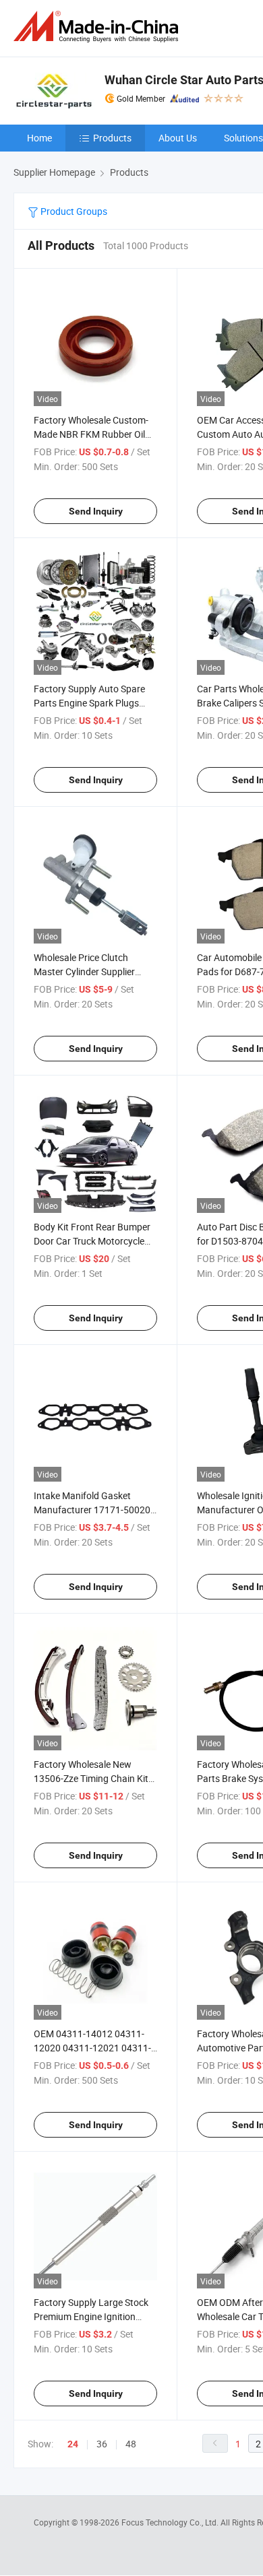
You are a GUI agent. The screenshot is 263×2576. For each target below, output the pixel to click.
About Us (178, 138)
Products (112, 138)
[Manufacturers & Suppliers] (98, 27)
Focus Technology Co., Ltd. (171, 2522)
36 (102, 2444)
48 (131, 2444)
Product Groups (73, 211)
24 (73, 2444)
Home (39, 138)
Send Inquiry (96, 511)
